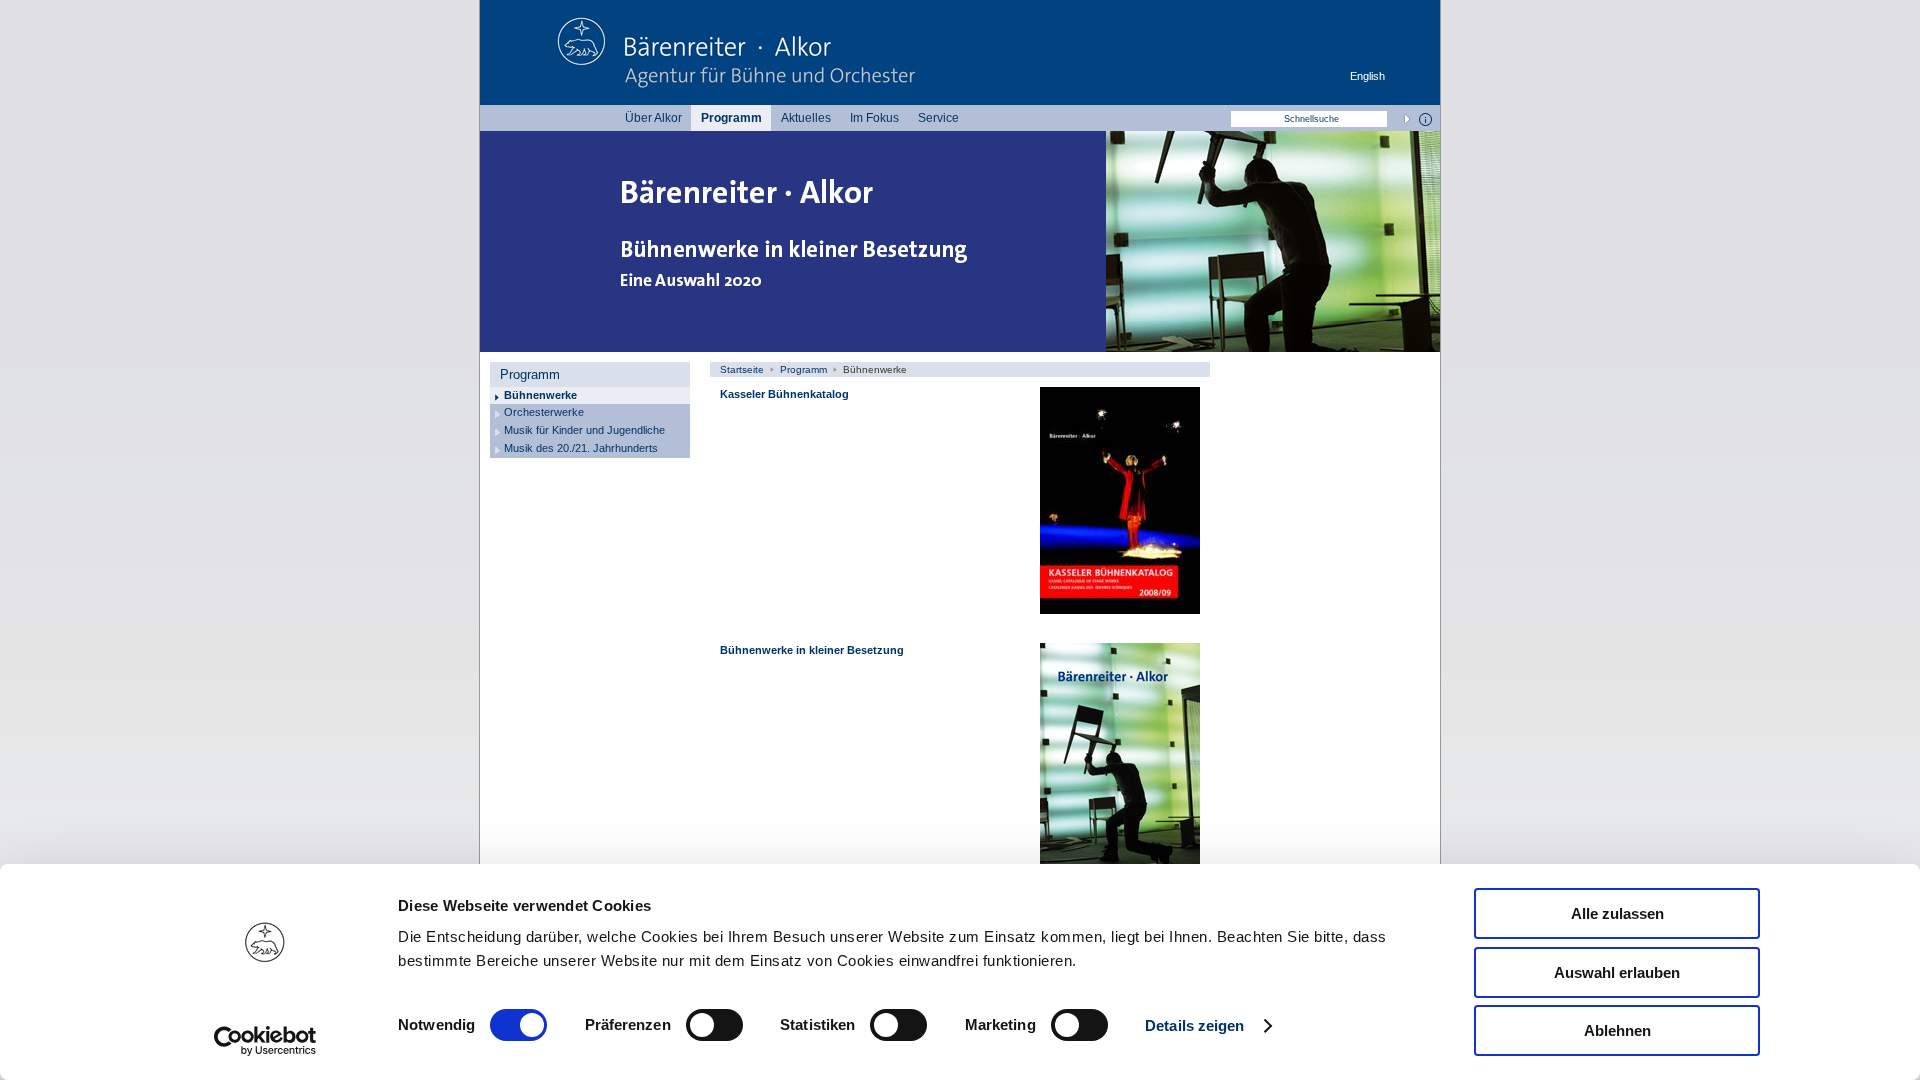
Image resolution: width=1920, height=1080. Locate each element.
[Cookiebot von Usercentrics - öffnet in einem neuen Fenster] (265, 1041)
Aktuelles (806, 118)
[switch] (714, 1025)
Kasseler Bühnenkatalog (784, 394)
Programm (731, 118)
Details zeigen (1194, 1025)
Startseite (742, 369)
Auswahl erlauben (1617, 972)
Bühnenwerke (540, 395)
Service (938, 118)
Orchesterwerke (544, 412)
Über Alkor (653, 118)
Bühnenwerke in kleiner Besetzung (812, 650)
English (1367, 76)
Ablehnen (1617, 1030)
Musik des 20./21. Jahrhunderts (581, 448)
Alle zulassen (1617, 913)
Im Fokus (874, 118)
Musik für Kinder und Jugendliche (584, 430)
